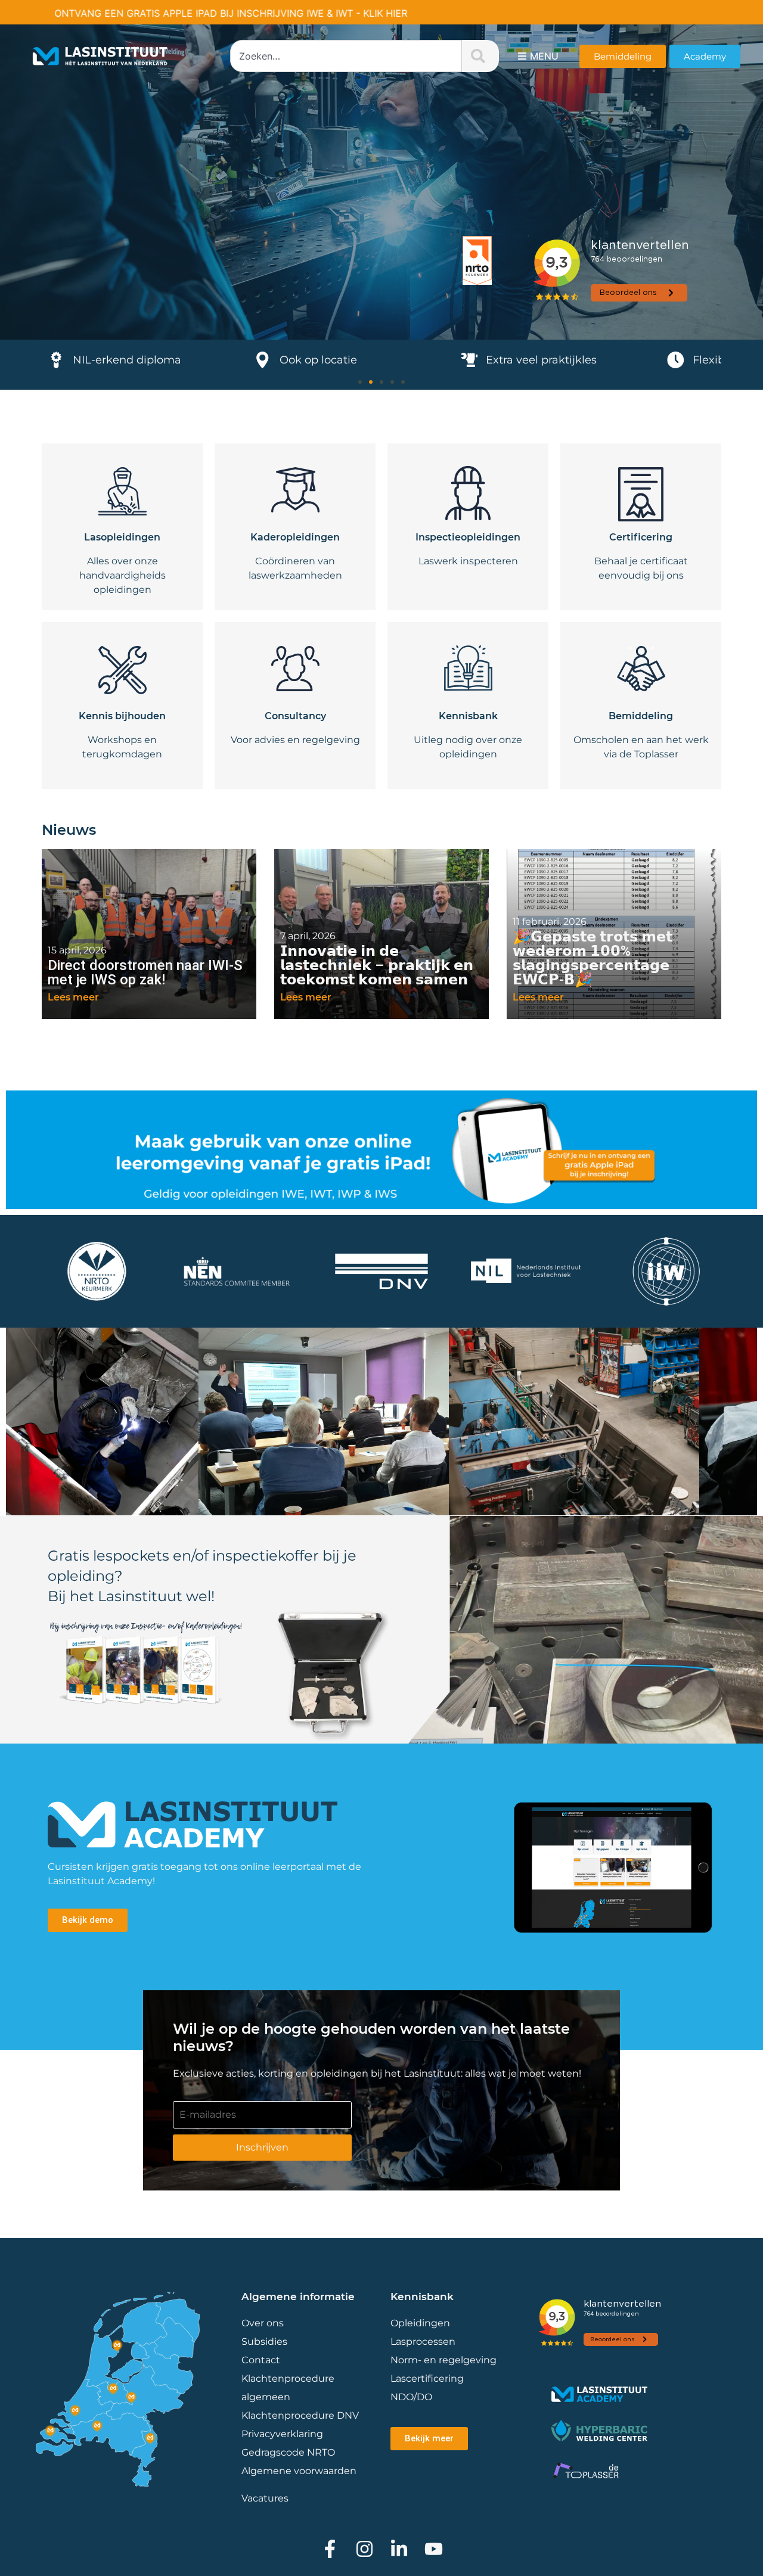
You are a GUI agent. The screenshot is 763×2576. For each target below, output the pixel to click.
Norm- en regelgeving (443, 2360)
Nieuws (69, 830)
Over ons (263, 2323)
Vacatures (265, 2498)
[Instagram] (365, 2549)
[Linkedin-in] (399, 2549)
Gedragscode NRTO (288, 2452)
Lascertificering (428, 2378)
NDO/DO (411, 2397)
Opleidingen (420, 2323)
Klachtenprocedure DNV (300, 2415)
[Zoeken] (480, 56)
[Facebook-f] (330, 2549)
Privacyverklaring (282, 2434)
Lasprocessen (423, 2342)
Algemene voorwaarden (299, 2471)
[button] (360, 382)
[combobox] (346, 56)
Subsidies (264, 2342)
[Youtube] (434, 2549)
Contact (261, 2360)
